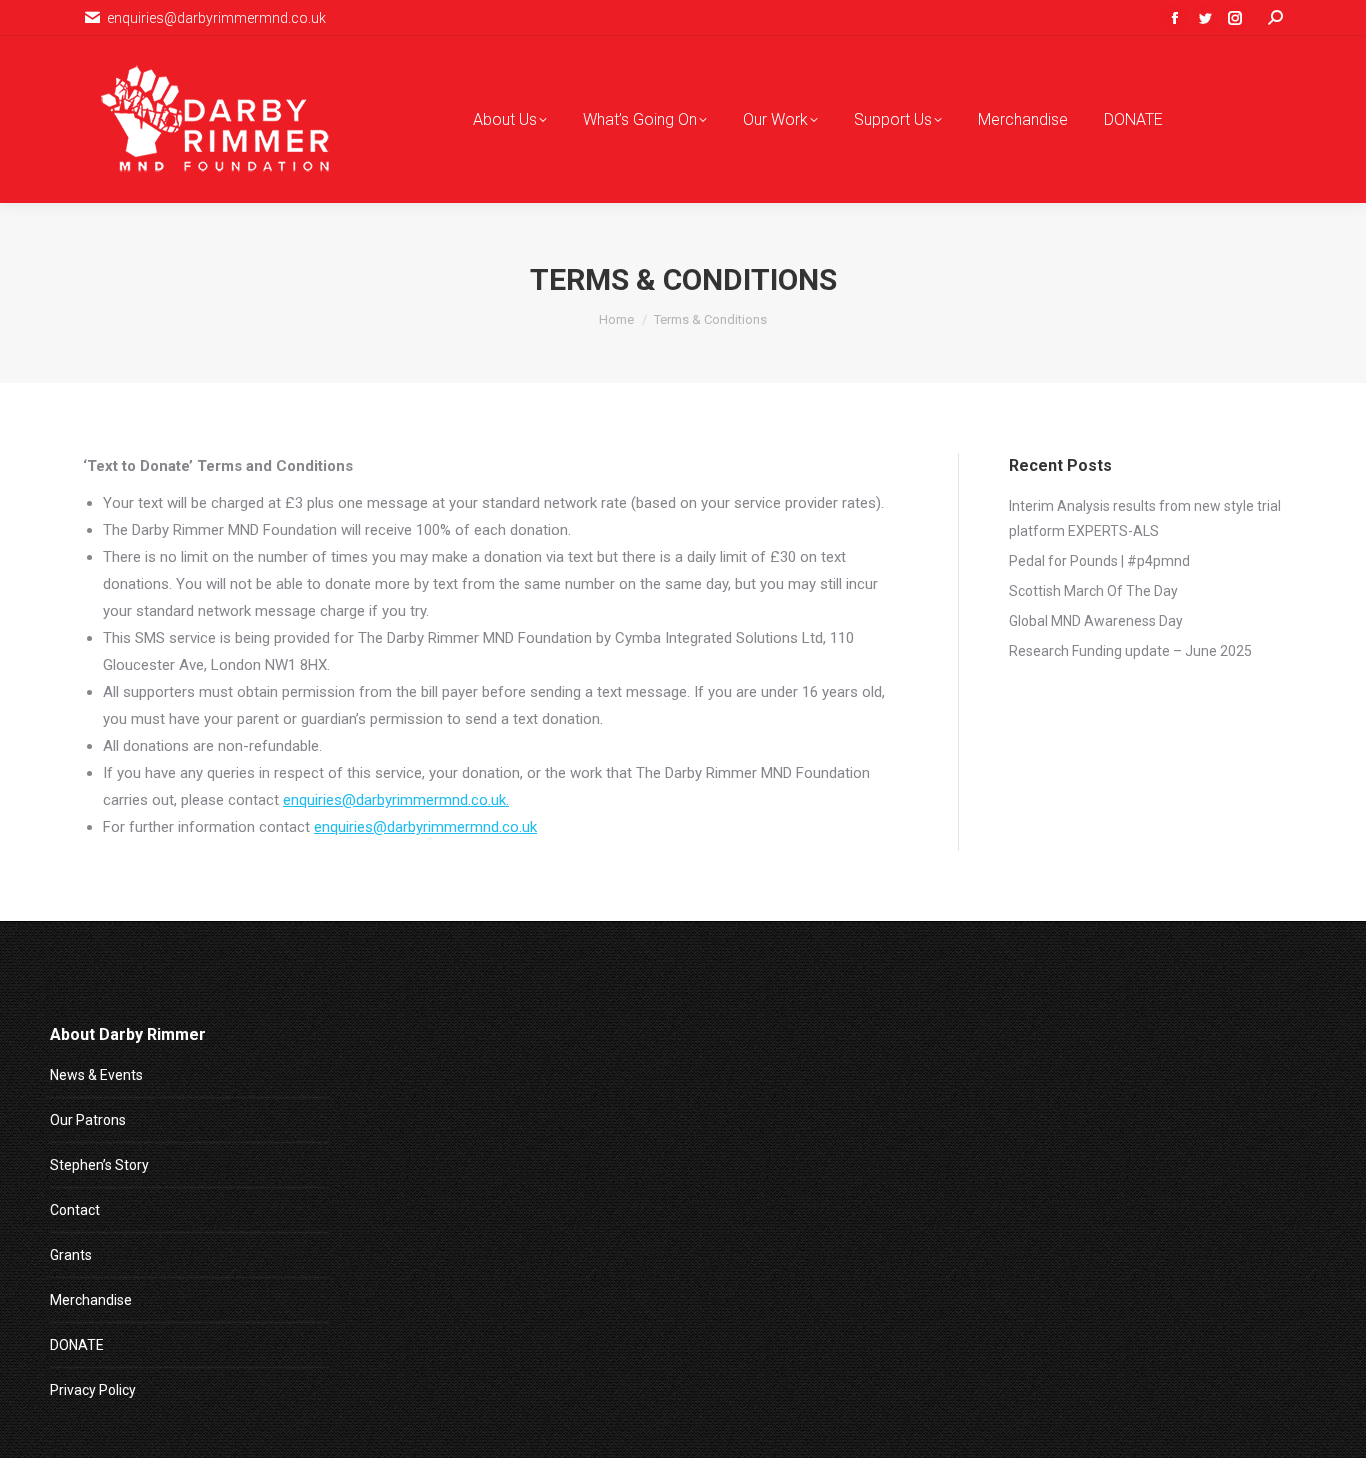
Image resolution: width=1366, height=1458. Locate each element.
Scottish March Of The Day (1093, 591)
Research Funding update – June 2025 (1130, 651)
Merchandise (91, 1300)
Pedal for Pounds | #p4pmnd (1099, 561)
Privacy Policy (93, 1390)
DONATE (77, 1345)
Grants (71, 1255)
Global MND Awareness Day (1096, 621)
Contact (75, 1210)
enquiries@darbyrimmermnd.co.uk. (396, 800)
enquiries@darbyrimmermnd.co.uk (425, 827)
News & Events (96, 1075)
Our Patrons (88, 1120)
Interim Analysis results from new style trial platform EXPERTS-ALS (1145, 518)
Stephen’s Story (99, 1165)
